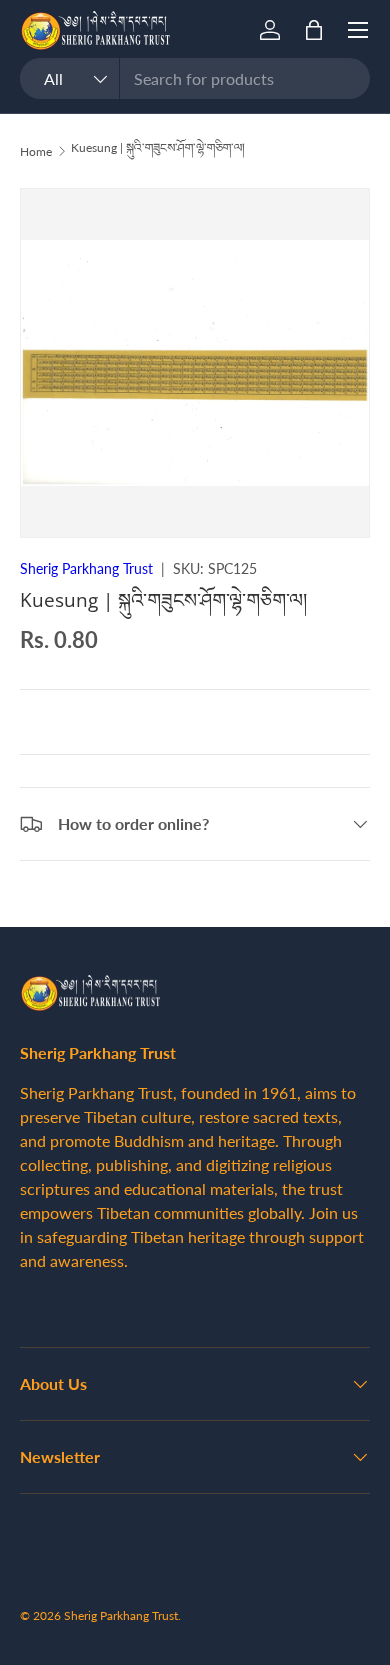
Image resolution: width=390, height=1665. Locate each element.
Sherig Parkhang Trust (86, 568)
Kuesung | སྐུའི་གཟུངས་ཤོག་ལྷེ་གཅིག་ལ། (158, 147)
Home (36, 151)
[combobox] (195, 78)
